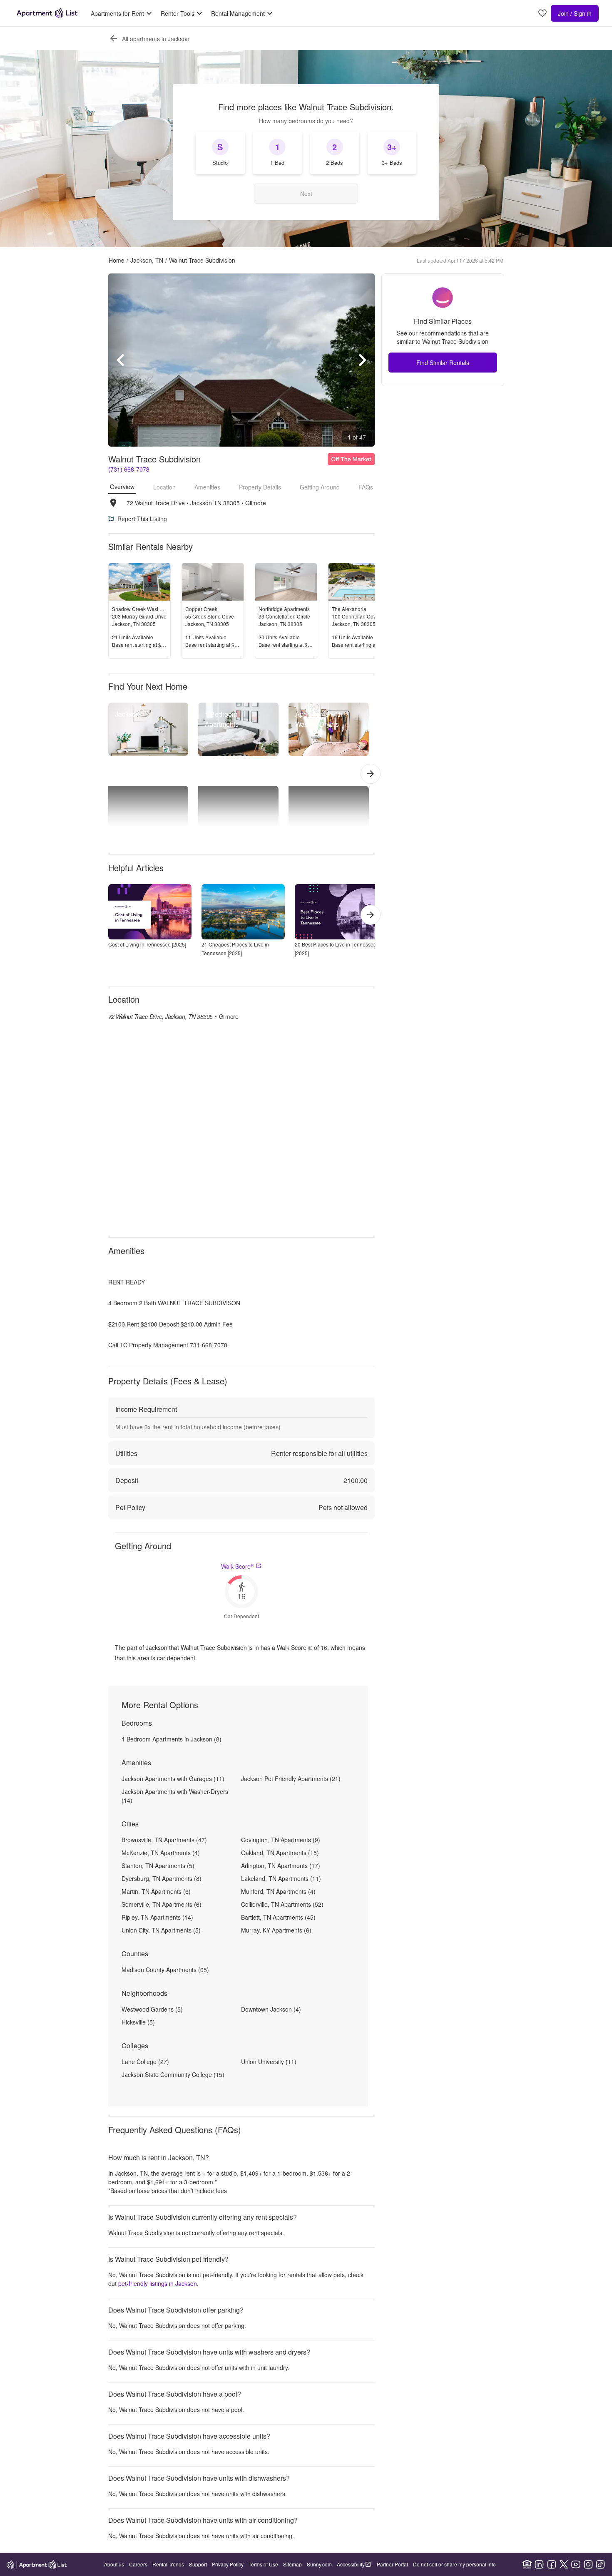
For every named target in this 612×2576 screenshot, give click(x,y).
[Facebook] (552, 2564)
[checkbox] (220, 153)
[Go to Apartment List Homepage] (47, 13)
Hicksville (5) (138, 2022)
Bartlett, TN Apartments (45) (278, 1917)
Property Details (260, 487)
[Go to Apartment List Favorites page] (542, 14)
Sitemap (292, 2564)
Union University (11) (269, 2062)
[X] (564, 2564)
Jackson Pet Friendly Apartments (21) (291, 1779)
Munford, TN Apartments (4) (278, 1891)
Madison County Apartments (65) (165, 1970)
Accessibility (351, 2564)
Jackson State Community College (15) (173, 2074)
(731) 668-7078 (129, 469)
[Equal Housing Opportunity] (527, 2564)
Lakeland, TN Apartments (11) (281, 1878)
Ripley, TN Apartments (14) (157, 1917)
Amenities (207, 487)
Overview (122, 487)
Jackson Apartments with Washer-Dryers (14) (175, 1796)
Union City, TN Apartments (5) (161, 1930)
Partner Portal (392, 2564)
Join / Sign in (575, 13)
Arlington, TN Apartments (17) (281, 1866)
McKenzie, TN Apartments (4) (161, 1853)
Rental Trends (168, 2564)
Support (198, 2564)
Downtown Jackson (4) (271, 2009)
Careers (138, 2564)
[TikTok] (600, 2564)
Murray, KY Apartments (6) (276, 1930)
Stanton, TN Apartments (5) (158, 1866)
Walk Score (238, 1566)
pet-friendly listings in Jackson (158, 2283)
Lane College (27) (145, 2062)
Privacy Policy (228, 2564)
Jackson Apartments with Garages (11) (173, 1779)
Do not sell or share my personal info (454, 2564)
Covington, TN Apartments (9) (281, 1840)
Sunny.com (319, 2564)
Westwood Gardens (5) (152, 2009)
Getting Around (320, 487)
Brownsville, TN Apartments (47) (164, 1840)
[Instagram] (588, 2564)
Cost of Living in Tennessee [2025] (147, 944)
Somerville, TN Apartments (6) (162, 1904)
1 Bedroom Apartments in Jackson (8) (172, 1739)
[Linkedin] (539, 2564)
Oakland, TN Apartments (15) (280, 1853)
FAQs (366, 487)
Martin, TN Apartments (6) (156, 1891)
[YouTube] (576, 2564)
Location (164, 487)
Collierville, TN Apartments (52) (282, 1904)
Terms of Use (263, 2564)
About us (114, 2564)
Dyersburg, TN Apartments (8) (162, 1878)
